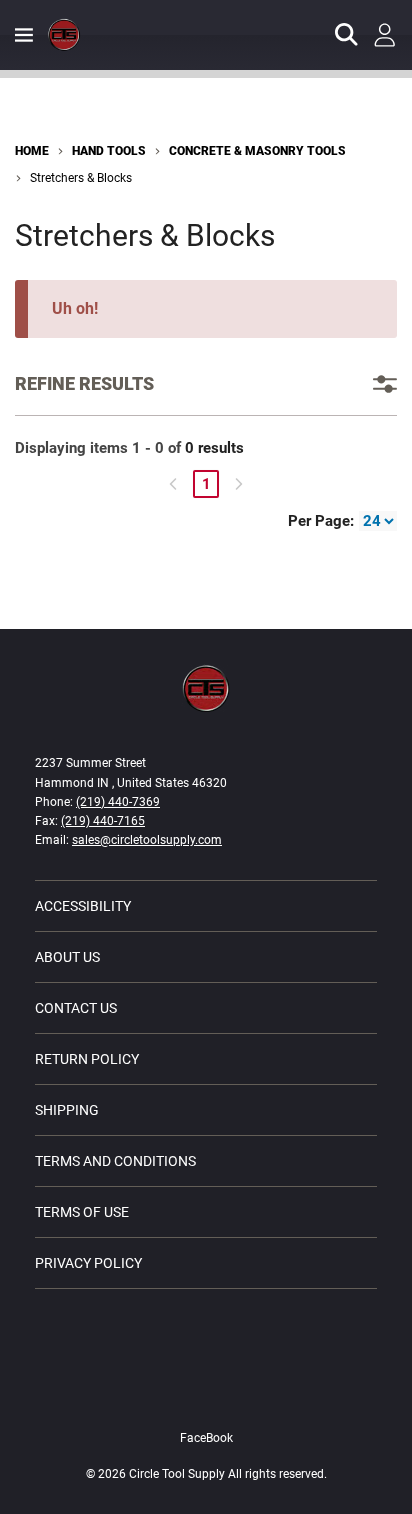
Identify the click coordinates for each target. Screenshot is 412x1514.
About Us (67, 957)
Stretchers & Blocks (81, 178)
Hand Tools (109, 151)
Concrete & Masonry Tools (257, 151)
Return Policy (87, 1059)
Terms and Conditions (115, 1161)
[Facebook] (206, 1395)
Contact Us (76, 1008)
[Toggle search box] (347, 35)
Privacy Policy (88, 1263)
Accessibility (83, 906)
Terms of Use (82, 1212)
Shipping (67, 1110)
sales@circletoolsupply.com (147, 840)
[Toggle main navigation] (24, 35)
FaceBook (206, 1438)
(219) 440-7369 (118, 802)
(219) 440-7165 (103, 821)
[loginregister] (385, 35)
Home (32, 151)
